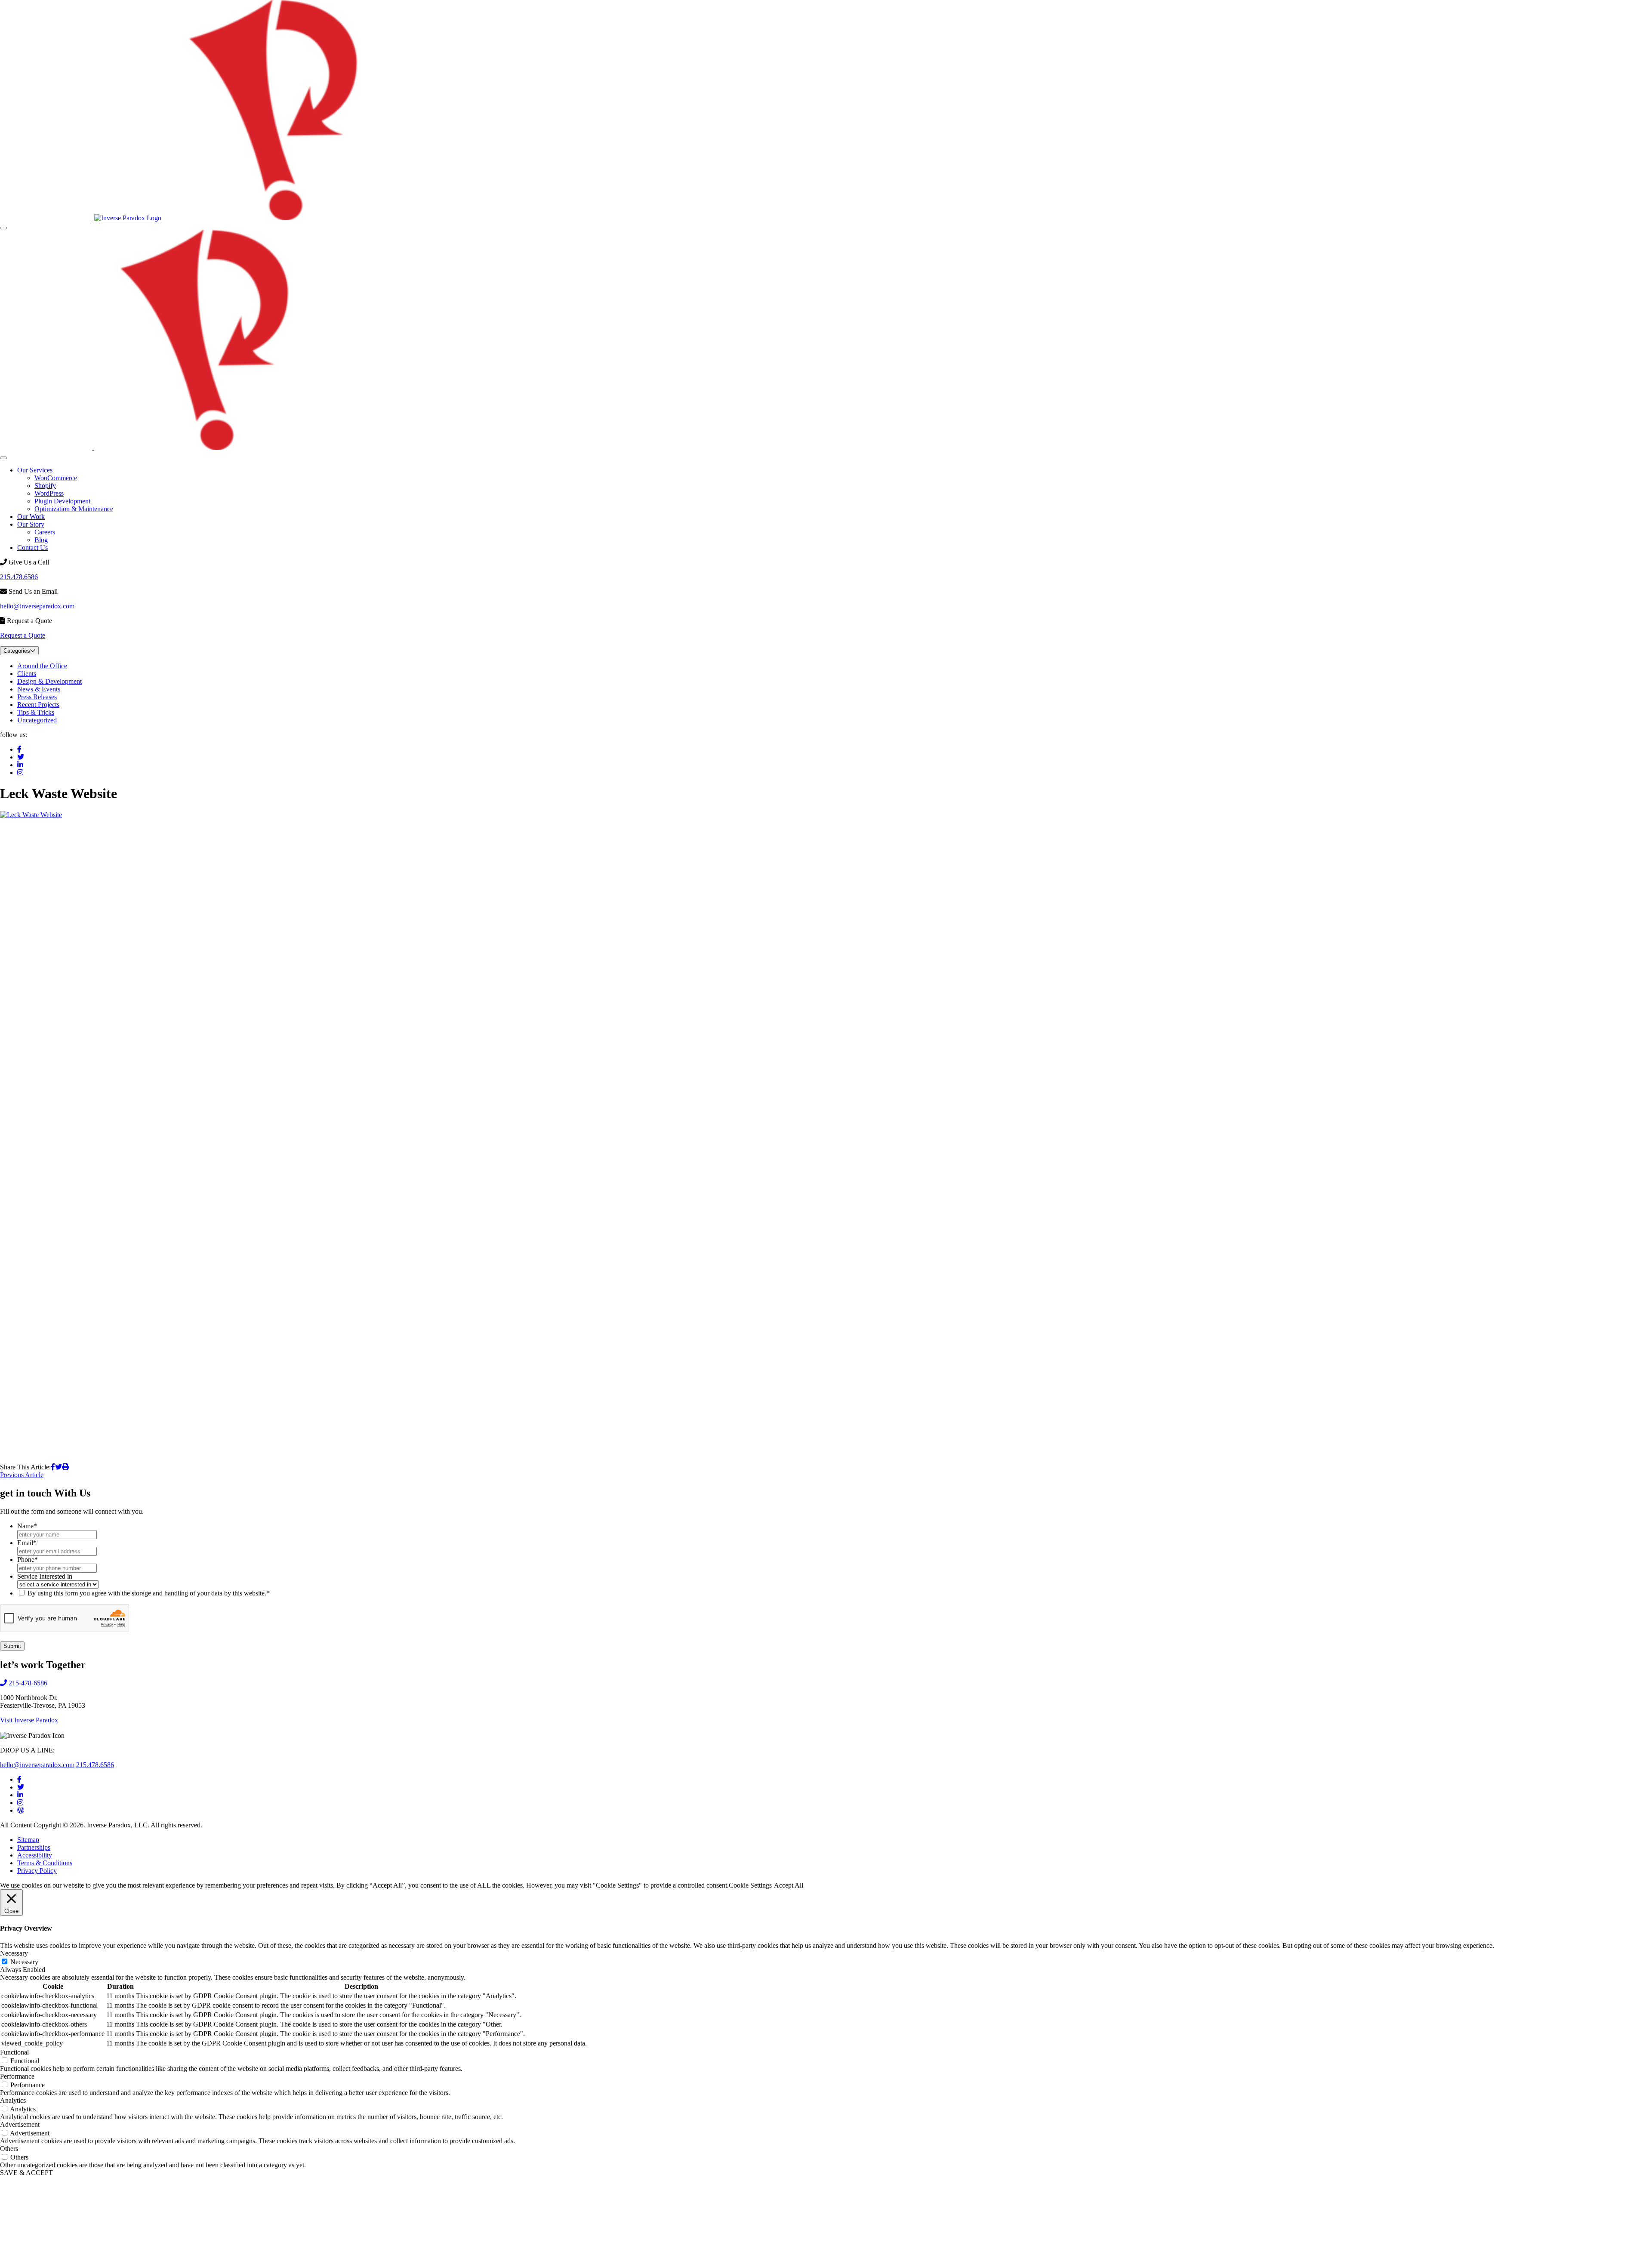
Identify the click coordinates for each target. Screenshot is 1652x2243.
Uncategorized (37, 720)
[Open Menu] (3, 228)
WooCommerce (56, 478)
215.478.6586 (19, 577)
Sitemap (28, 1840)
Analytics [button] (13, 2100)
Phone (28, 1560)
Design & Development (49, 681)
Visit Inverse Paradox (29, 1720)
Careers (45, 532)
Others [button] (9, 2149)
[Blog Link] (21, 1810)
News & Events (39, 689)
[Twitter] (21, 757)
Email (27, 1543)
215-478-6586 (27, 1683)
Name (27, 1526)
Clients (27, 674)
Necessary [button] (14, 1953)
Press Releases (37, 697)
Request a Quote (23, 635)
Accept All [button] (789, 1885)
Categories (17, 651)
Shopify (45, 486)
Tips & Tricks (36, 712)
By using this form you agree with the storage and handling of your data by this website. (149, 1593)
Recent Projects (38, 705)
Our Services (35, 470)
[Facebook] (19, 749)
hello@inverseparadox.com (37, 606)
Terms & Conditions (45, 1863)
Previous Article (22, 1475)
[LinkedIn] (20, 765)
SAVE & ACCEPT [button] (26, 2173)
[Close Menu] (3, 458)
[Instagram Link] (20, 1803)
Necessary (24, 1962)
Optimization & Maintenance (74, 509)
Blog (41, 540)
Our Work (31, 517)
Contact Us (32, 548)
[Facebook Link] (19, 1779)
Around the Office (42, 666)
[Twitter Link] (21, 1787)
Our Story (31, 524)
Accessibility (35, 1855)
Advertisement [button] (20, 2124)
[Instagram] (20, 773)
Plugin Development (62, 501)
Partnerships (34, 1847)
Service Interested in (45, 1576)
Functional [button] (14, 2052)
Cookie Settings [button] (750, 1885)
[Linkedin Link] (20, 1795)
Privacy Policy (37, 1871)
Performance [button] (17, 2076)
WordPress (49, 493)
